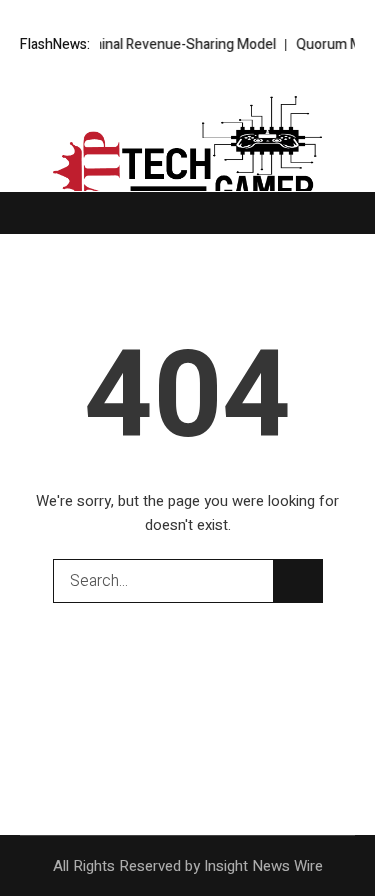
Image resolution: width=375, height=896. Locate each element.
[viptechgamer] (188, 155)
